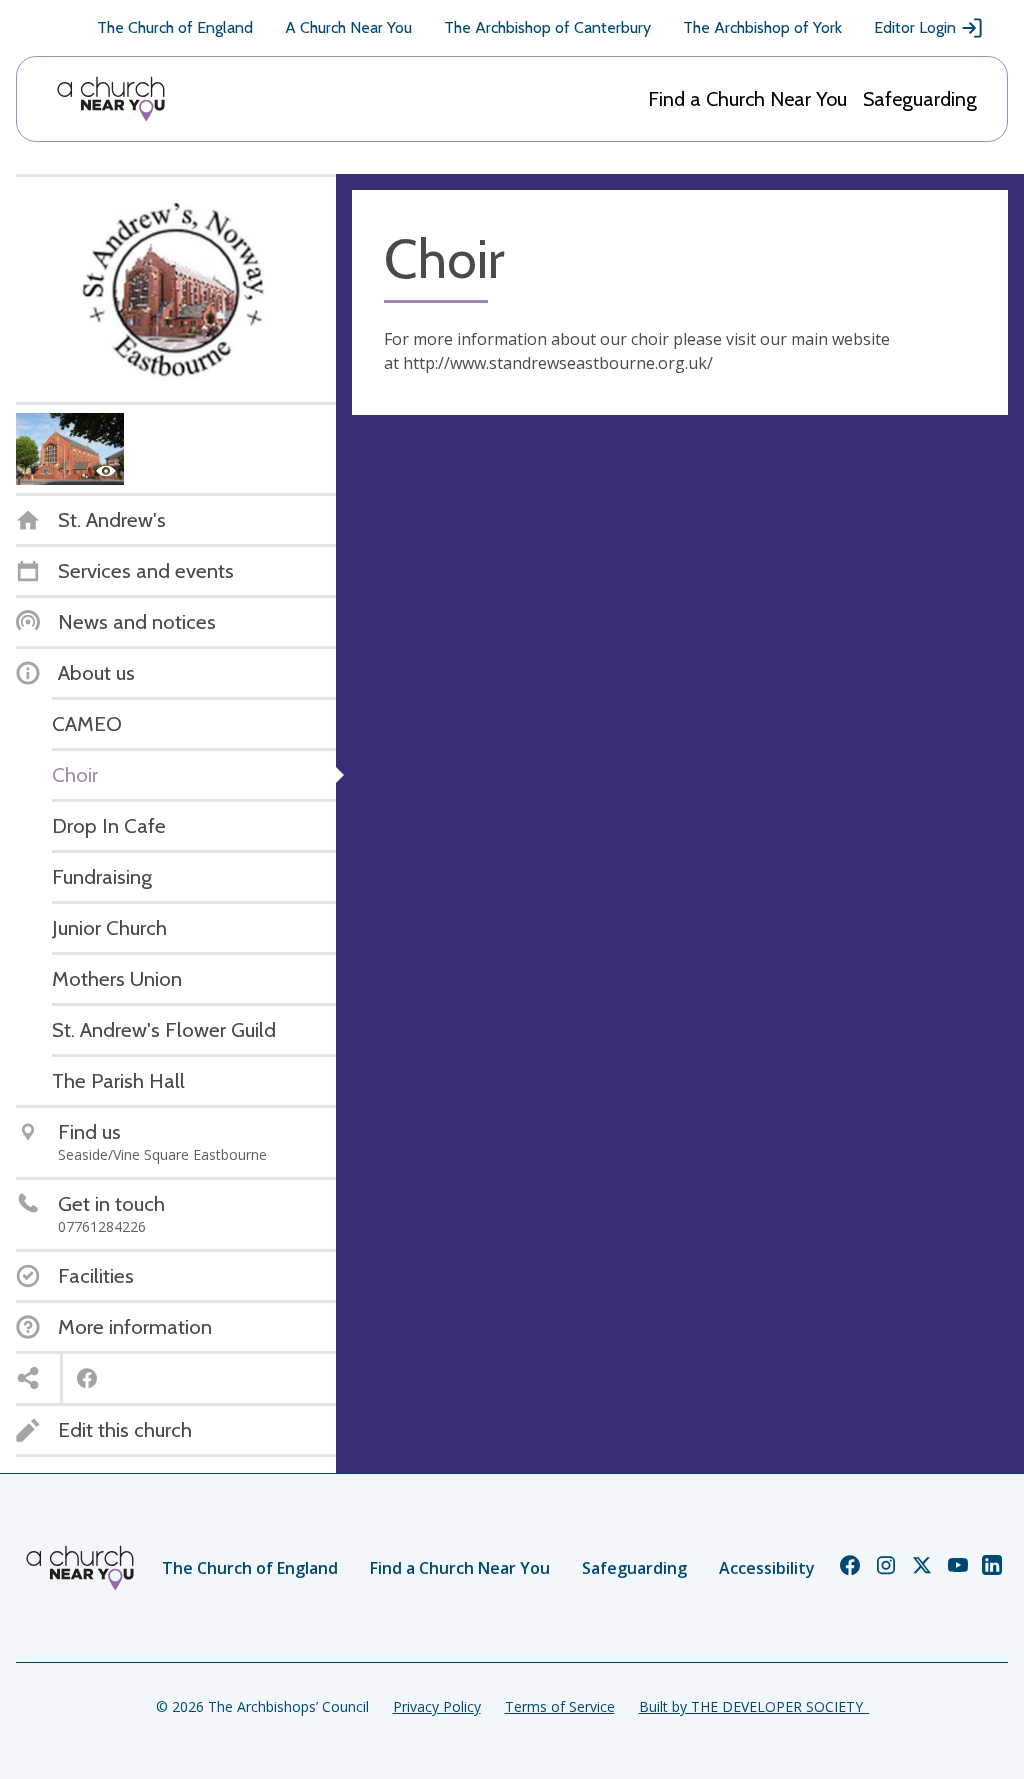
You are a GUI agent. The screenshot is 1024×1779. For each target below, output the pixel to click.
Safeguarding (920, 99)
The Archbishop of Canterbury (547, 27)
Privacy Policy (437, 1706)
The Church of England (175, 27)
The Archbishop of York (762, 27)
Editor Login (915, 27)
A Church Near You (348, 27)
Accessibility (767, 1568)
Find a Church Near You (747, 99)
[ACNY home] (111, 99)
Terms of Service (560, 1706)
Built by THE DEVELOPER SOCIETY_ (754, 1706)
